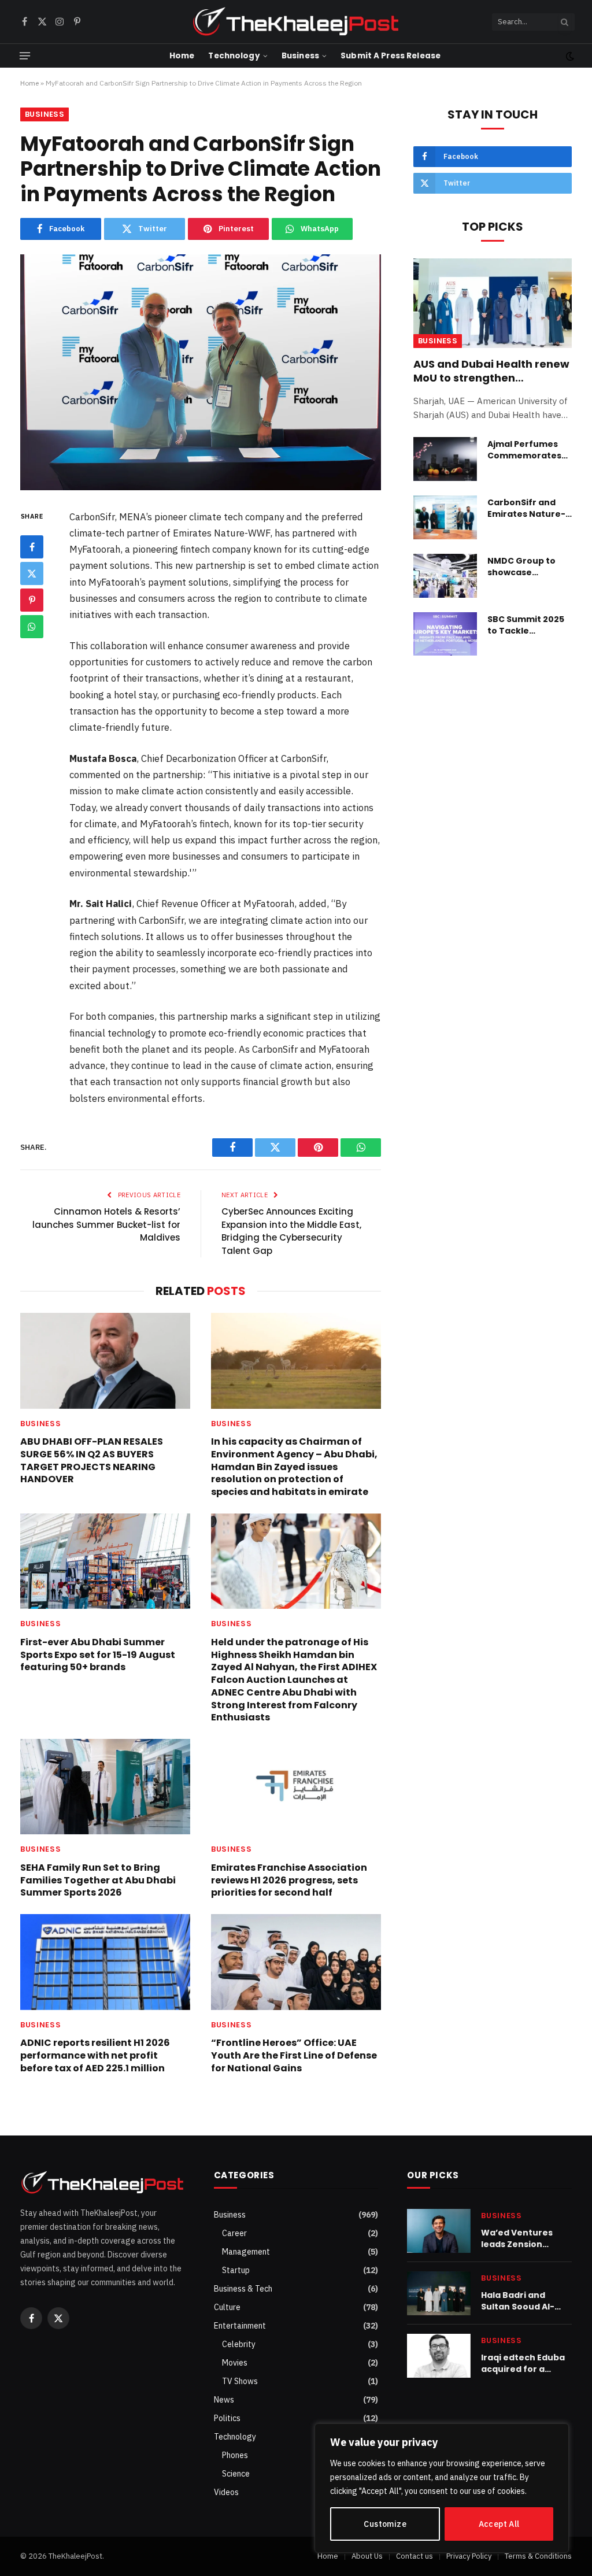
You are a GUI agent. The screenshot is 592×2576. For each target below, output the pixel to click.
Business (300, 56)
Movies (235, 2363)
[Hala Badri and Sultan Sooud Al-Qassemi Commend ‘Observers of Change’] (439, 2293)
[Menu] (25, 56)
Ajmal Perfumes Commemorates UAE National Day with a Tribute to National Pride (525, 450)
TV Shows (240, 2381)
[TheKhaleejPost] (296, 22)
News (224, 2400)
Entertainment (240, 2326)
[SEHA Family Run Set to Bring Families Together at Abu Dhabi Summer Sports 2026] (105, 1787)
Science (236, 2474)
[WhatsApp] (32, 627)
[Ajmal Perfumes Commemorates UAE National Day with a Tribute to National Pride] (445, 459)
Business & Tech (243, 2289)
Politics (227, 2418)
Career (234, 2233)
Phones (235, 2455)
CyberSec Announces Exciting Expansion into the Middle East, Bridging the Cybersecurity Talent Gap (291, 1231)
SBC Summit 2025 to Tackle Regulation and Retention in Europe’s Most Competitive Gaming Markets (526, 625)
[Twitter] (32, 573)
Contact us (415, 2556)
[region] (442, 2488)
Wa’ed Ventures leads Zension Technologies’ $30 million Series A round (521, 2238)
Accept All (499, 2524)
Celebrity (239, 2344)
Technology (234, 56)
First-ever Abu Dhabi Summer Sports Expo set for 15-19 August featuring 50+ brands (98, 1655)
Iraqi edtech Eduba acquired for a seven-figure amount (523, 2363)
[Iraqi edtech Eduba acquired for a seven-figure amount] (439, 2356)
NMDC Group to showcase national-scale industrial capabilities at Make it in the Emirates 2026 (521, 567)
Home (182, 56)
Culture (227, 2307)
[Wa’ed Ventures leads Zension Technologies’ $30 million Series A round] (439, 2231)
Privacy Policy (469, 2556)
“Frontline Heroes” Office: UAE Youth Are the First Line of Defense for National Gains (294, 2055)
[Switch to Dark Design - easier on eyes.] (569, 56)
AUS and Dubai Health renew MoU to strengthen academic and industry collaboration (491, 371)
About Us (367, 2556)
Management (246, 2252)
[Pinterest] (32, 600)
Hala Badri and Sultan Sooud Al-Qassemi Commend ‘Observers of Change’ (525, 2301)
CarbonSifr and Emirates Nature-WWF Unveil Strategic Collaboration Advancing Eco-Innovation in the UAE (526, 508)
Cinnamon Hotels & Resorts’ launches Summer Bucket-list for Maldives (106, 1224)
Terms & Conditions (538, 2556)
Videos (226, 2492)
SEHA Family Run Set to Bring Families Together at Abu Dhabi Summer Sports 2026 (98, 1880)
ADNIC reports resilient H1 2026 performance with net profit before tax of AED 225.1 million (95, 2055)
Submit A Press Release (391, 56)
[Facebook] (32, 547)
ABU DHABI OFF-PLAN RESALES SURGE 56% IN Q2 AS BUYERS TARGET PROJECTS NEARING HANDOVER (92, 1461)
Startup (236, 2270)
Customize (385, 2524)
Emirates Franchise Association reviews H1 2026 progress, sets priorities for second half (289, 1880)
